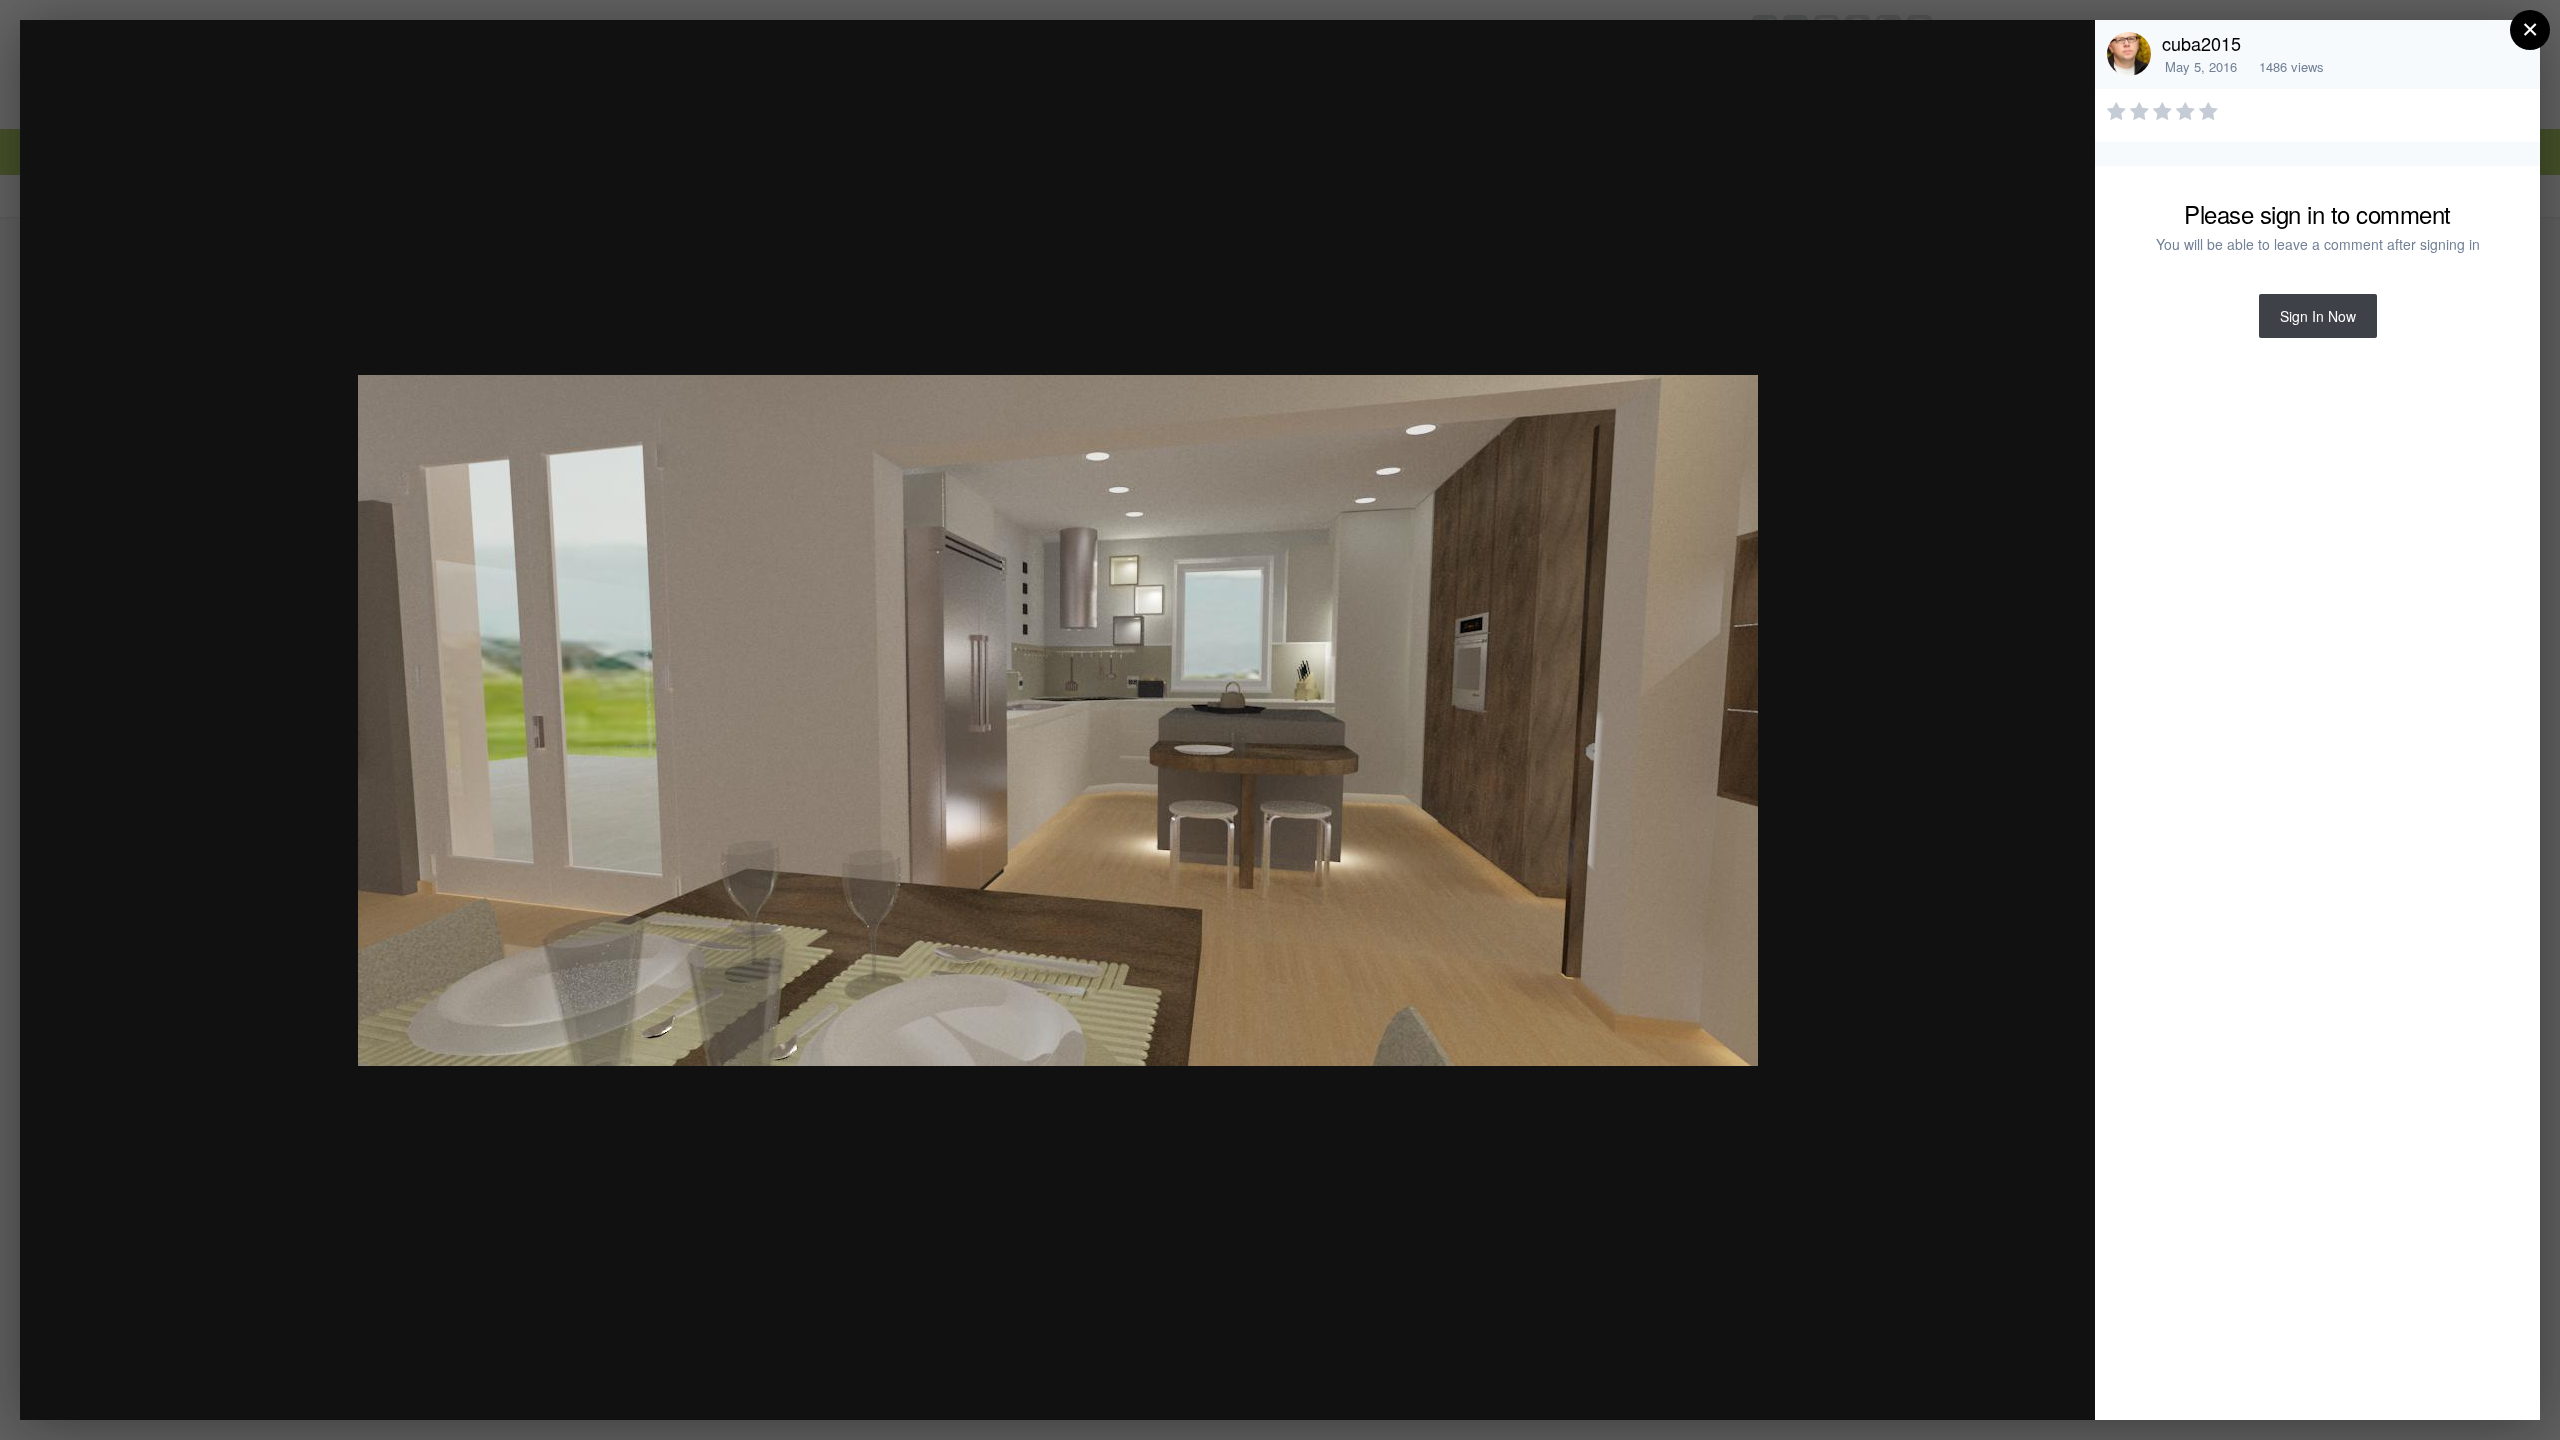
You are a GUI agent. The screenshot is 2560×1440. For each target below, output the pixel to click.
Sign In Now (2318, 316)
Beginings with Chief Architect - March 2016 (280, 73)
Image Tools (1893, 1383)
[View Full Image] (2060, 56)
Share (2029, 1383)
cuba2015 (2201, 43)
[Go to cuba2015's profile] (2129, 54)
